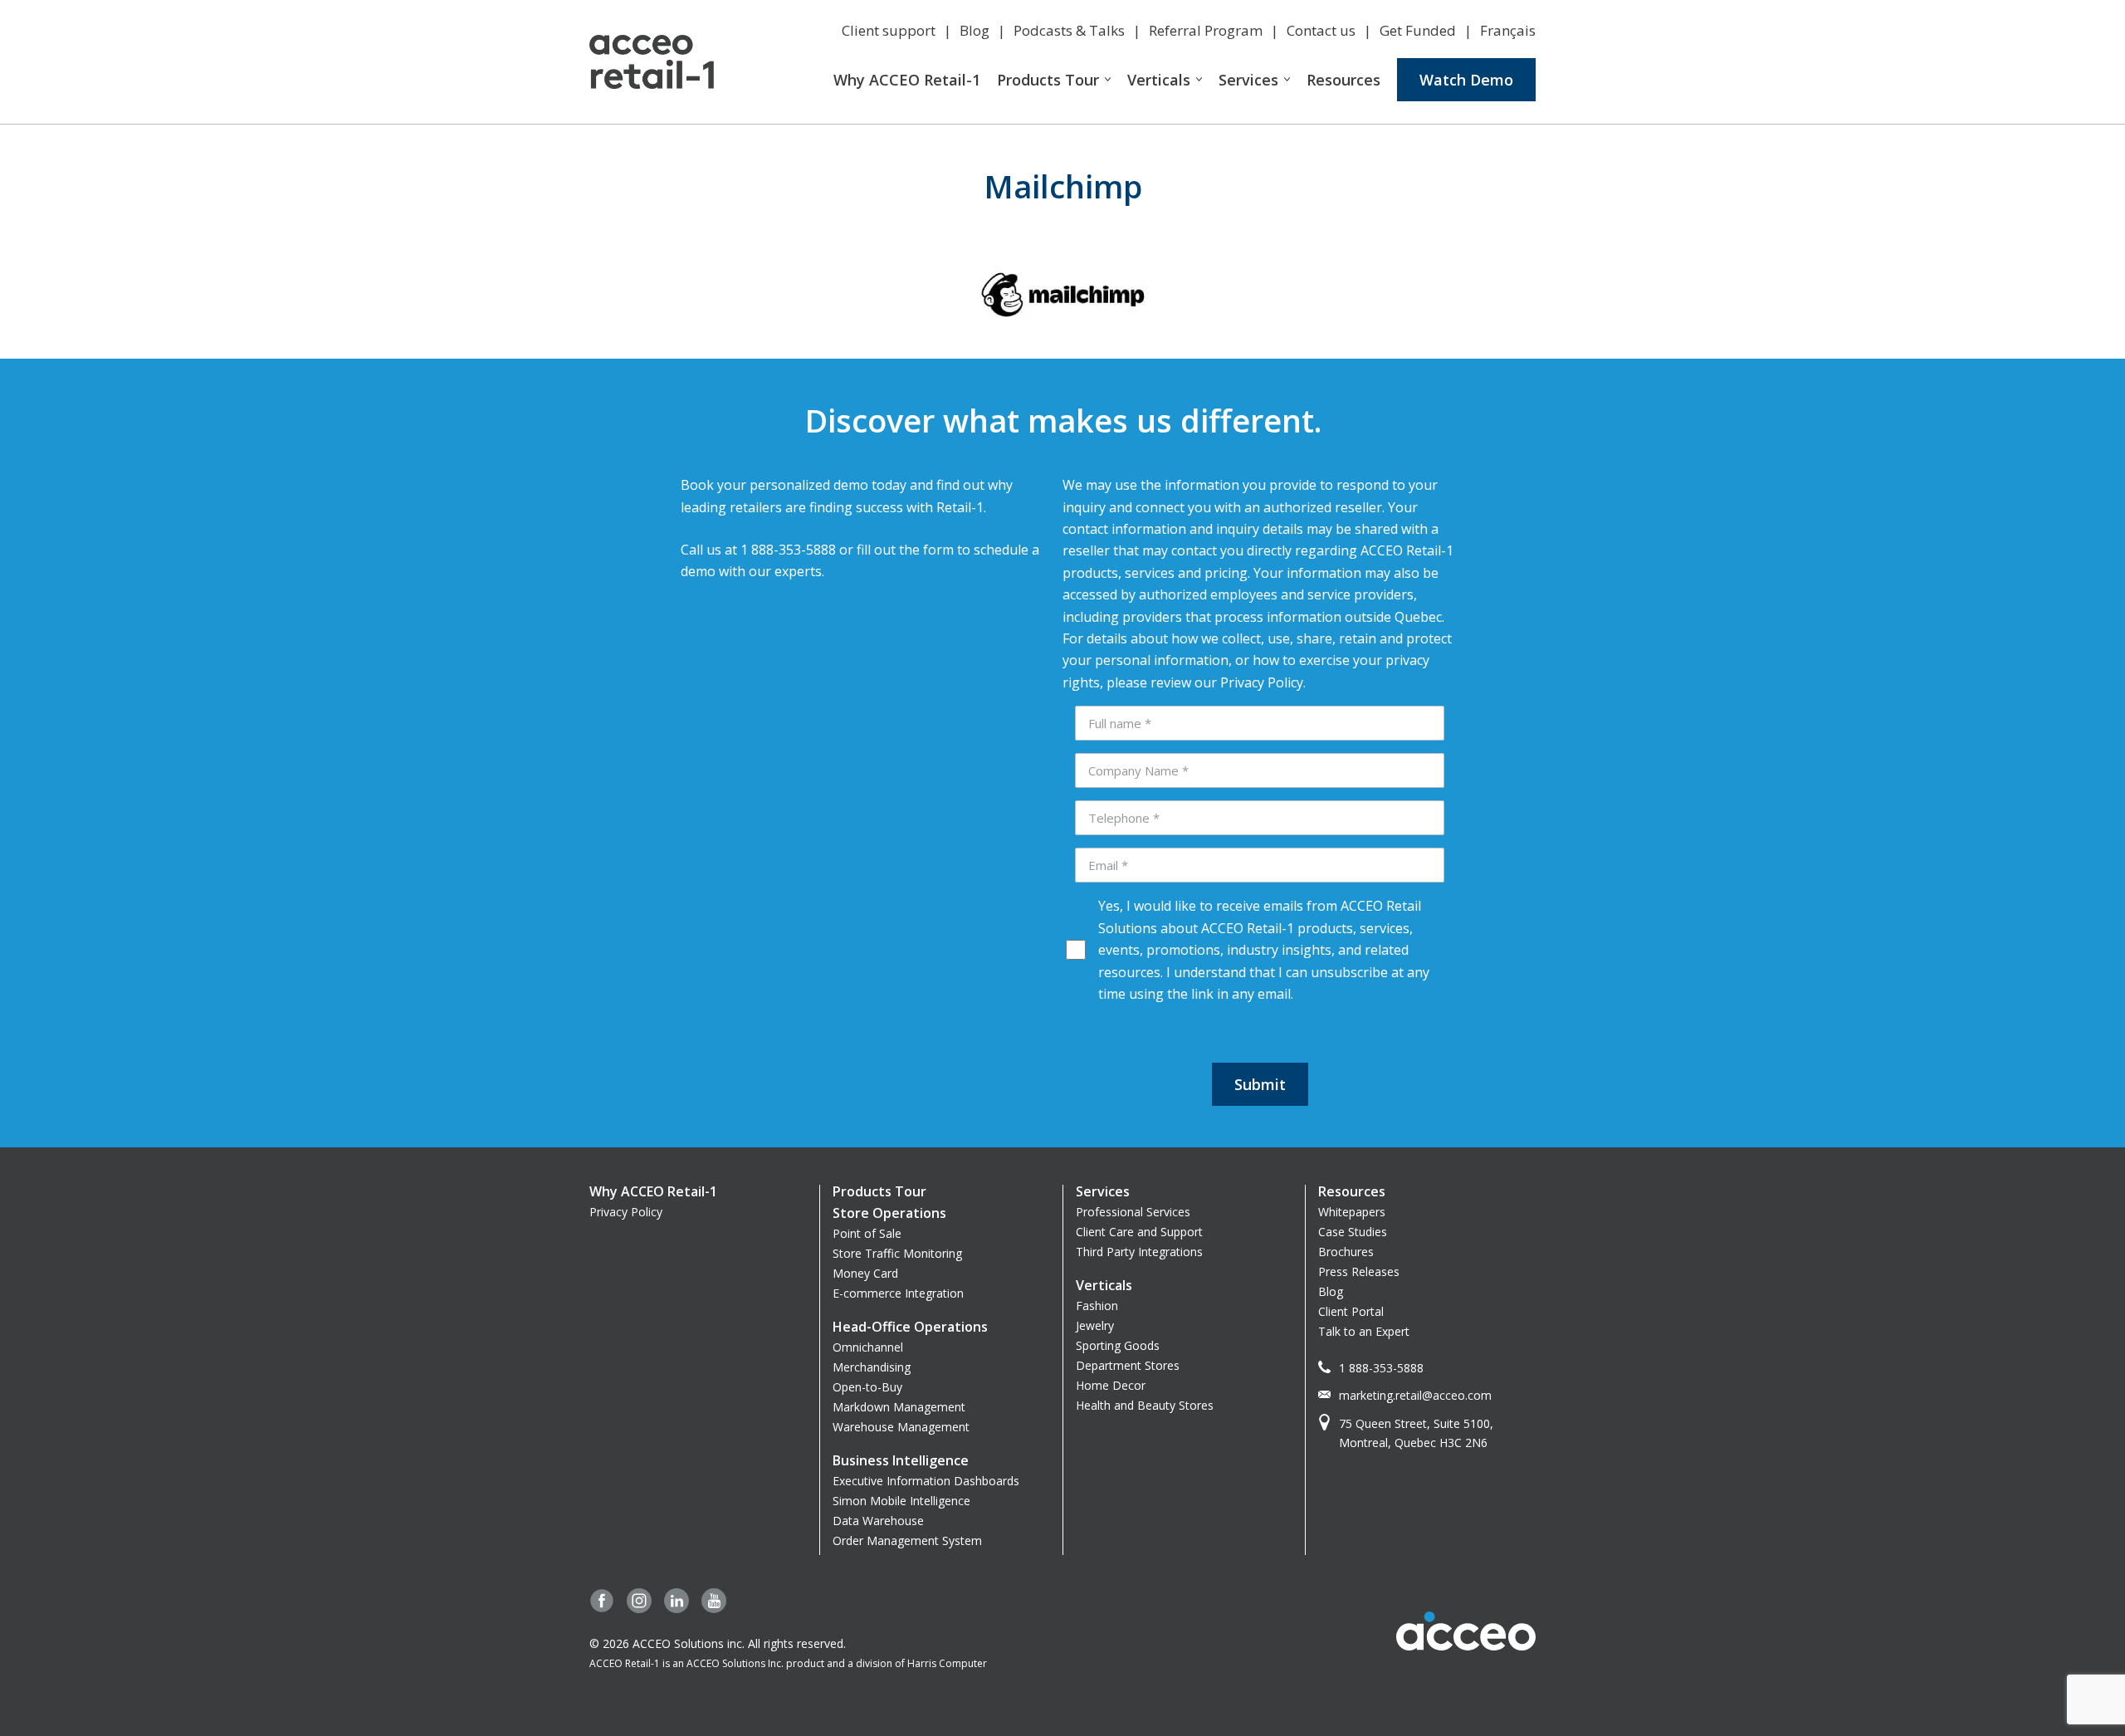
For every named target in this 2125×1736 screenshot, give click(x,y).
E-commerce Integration (898, 1293)
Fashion (1097, 1306)
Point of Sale (867, 1233)
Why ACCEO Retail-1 (907, 80)
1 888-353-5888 (1381, 1368)
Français (1508, 30)
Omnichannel (868, 1347)
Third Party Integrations (1139, 1252)
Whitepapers (1352, 1212)
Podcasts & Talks (1069, 30)
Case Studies (1353, 1232)
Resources (1343, 80)
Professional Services (1133, 1212)
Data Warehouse (878, 1521)
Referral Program (1206, 30)
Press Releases (1359, 1271)
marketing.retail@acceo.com (1415, 1395)
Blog (975, 30)
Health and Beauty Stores (1145, 1405)
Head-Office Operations (910, 1327)
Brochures (1346, 1252)
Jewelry (1095, 1325)
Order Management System (907, 1540)
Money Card (865, 1273)
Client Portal (1351, 1311)
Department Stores (1128, 1365)
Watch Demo (1466, 80)
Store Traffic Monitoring (897, 1253)
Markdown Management (899, 1407)
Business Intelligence (901, 1460)
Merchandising (872, 1367)
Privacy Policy (626, 1212)
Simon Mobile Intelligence (901, 1501)
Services (1248, 80)
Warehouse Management (901, 1427)
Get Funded (1418, 30)
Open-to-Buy (867, 1387)
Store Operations (889, 1213)
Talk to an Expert (1364, 1331)
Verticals (1159, 80)
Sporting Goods (1118, 1345)
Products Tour (1048, 80)
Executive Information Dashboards (926, 1481)
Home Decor (1111, 1385)
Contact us (1321, 30)
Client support (889, 30)
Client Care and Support (1139, 1232)
